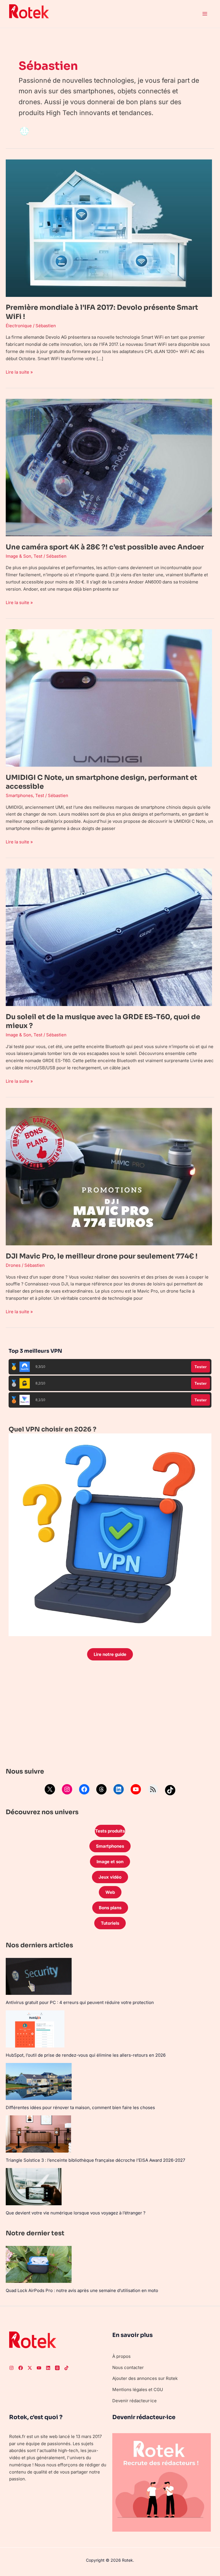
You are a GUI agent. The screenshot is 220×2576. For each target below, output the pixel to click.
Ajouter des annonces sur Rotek (145, 2378)
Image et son (110, 1862)
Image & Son (18, 556)
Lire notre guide (110, 1654)
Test (38, 556)
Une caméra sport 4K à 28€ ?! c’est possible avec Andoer (105, 547)
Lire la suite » (19, 372)
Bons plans (110, 1908)
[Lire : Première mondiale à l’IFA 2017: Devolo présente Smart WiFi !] (109, 228)
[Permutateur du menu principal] (205, 14)
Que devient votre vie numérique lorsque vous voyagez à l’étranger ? (76, 2213)
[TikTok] (170, 1790)
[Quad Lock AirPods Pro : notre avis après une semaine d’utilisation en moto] (39, 2264)
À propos (121, 2356)
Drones (13, 1265)
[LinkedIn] (119, 1789)
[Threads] (101, 1789)
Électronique (19, 326)
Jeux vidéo (110, 1877)
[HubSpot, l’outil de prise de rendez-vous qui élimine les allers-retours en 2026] (35, 2029)
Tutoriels (110, 1923)
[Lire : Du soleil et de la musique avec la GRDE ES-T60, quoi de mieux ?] (109, 937)
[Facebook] (84, 1789)
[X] (50, 1789)
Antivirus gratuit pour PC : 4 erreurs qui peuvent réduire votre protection (80, 2002)
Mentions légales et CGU (138, 2389)
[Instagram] (67, 1789)
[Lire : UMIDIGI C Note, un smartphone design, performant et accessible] (109, 698)
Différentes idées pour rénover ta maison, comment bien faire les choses (80, 2107)
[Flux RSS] (153, 1789)
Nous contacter (128, 2367)
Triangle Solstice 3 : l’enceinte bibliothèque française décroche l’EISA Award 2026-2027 (95, 2160)
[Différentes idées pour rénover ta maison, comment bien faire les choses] (39, 2081)
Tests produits (110, 1831)
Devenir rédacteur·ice (134, 2401)
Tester (201, 1367)
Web (110, 1892)
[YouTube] (136, 1789)
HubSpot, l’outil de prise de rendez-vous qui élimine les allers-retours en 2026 (86, 2055)
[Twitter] (30, 2368)
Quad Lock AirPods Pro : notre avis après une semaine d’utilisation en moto (82, 2290)
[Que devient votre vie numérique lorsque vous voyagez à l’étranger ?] (34, 2187)
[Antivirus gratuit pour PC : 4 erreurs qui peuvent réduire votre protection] (39, 1976)
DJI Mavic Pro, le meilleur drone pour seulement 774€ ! (102, 1256)
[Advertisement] (110, 1715)
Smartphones (19, 795)
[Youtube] (39, 2368)
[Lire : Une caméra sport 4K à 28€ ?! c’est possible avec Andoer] (109, 467)
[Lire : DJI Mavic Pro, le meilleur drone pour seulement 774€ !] (109, 1176)
